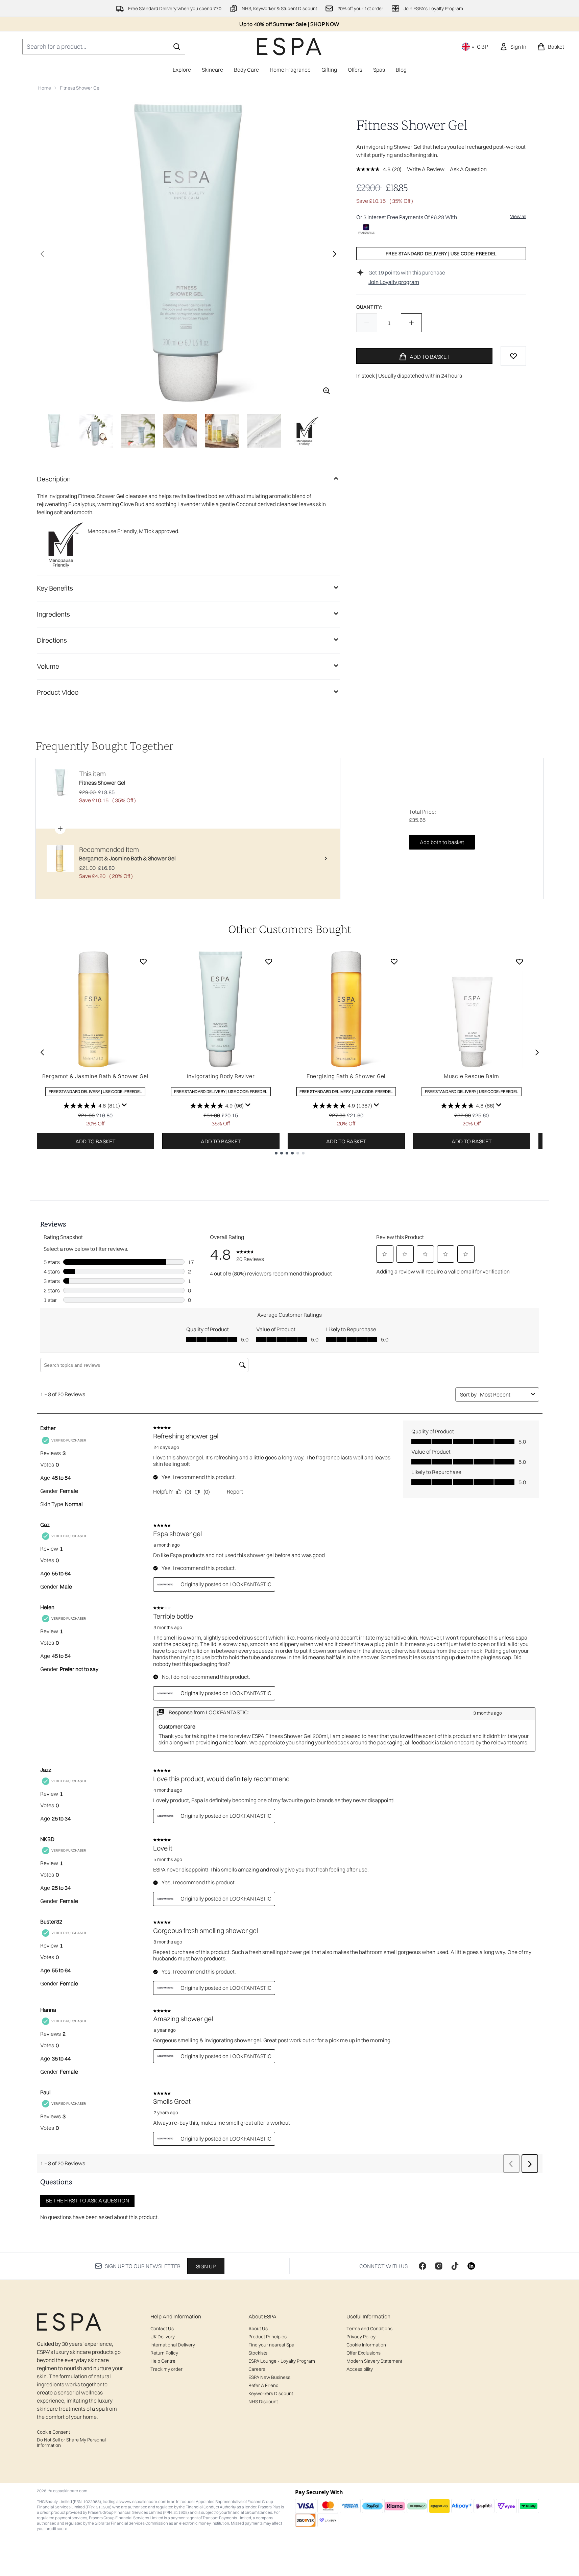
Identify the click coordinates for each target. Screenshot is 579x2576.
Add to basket (95, 1141)
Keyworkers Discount (271, 2393)
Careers (257, 2369)
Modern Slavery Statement (374, 2361)
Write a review (426, 169)
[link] (513, 47)
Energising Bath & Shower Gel (346, 1076)
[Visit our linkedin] (471, 2266)
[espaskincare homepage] (289, 46)
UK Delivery (163, 2337)
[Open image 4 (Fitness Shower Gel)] (180, 431)
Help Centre (163, 2361)
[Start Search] (177, 47)
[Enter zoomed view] (327, 391)
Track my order (166, 2369)
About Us (258, 2329)
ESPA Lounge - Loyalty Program (282, 2361)
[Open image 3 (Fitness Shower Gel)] (138, 431)
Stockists (258, 2353)
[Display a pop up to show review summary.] (124, 1105)
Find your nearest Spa (271, 2345)
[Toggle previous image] (42, 254)
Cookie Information (366, 2345)
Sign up (206, 2266)
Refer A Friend (263, 2385)
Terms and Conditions (369, 2329)
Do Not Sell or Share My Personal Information (71, 2442)
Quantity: (369, 307)
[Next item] (537, 1052)
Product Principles (268, 2337)
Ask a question (468, 169)
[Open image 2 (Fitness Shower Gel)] (96, 431)
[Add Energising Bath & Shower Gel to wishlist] (394, 961)
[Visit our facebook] (423, 2266)
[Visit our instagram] (439, 2266)
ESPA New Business (269, 2377)
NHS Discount (263, 2402)
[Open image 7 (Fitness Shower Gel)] (306, 431)
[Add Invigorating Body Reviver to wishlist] (269, 961)
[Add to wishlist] (513, 356)
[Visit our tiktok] (455, 2266)
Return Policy (164, 2353)
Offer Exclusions (364, 2353)
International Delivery (173, 2345)
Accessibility (360, 2369)
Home (45, 88)
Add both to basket (442, 842)
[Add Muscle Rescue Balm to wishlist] (520, 961)
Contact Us (162, 2329)
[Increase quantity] (411, 323)
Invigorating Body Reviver (221, 1076)
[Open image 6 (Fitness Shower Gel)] (264, 431)
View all (518, 216)
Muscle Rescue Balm (472, 1076)
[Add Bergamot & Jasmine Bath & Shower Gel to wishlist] (143, 961)
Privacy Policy (361, 2337)
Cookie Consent (53, 2432)
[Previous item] (42, 1052)
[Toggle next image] (335, 254)
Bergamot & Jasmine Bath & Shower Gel (95, 1076)
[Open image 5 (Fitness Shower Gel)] (222, 431)
